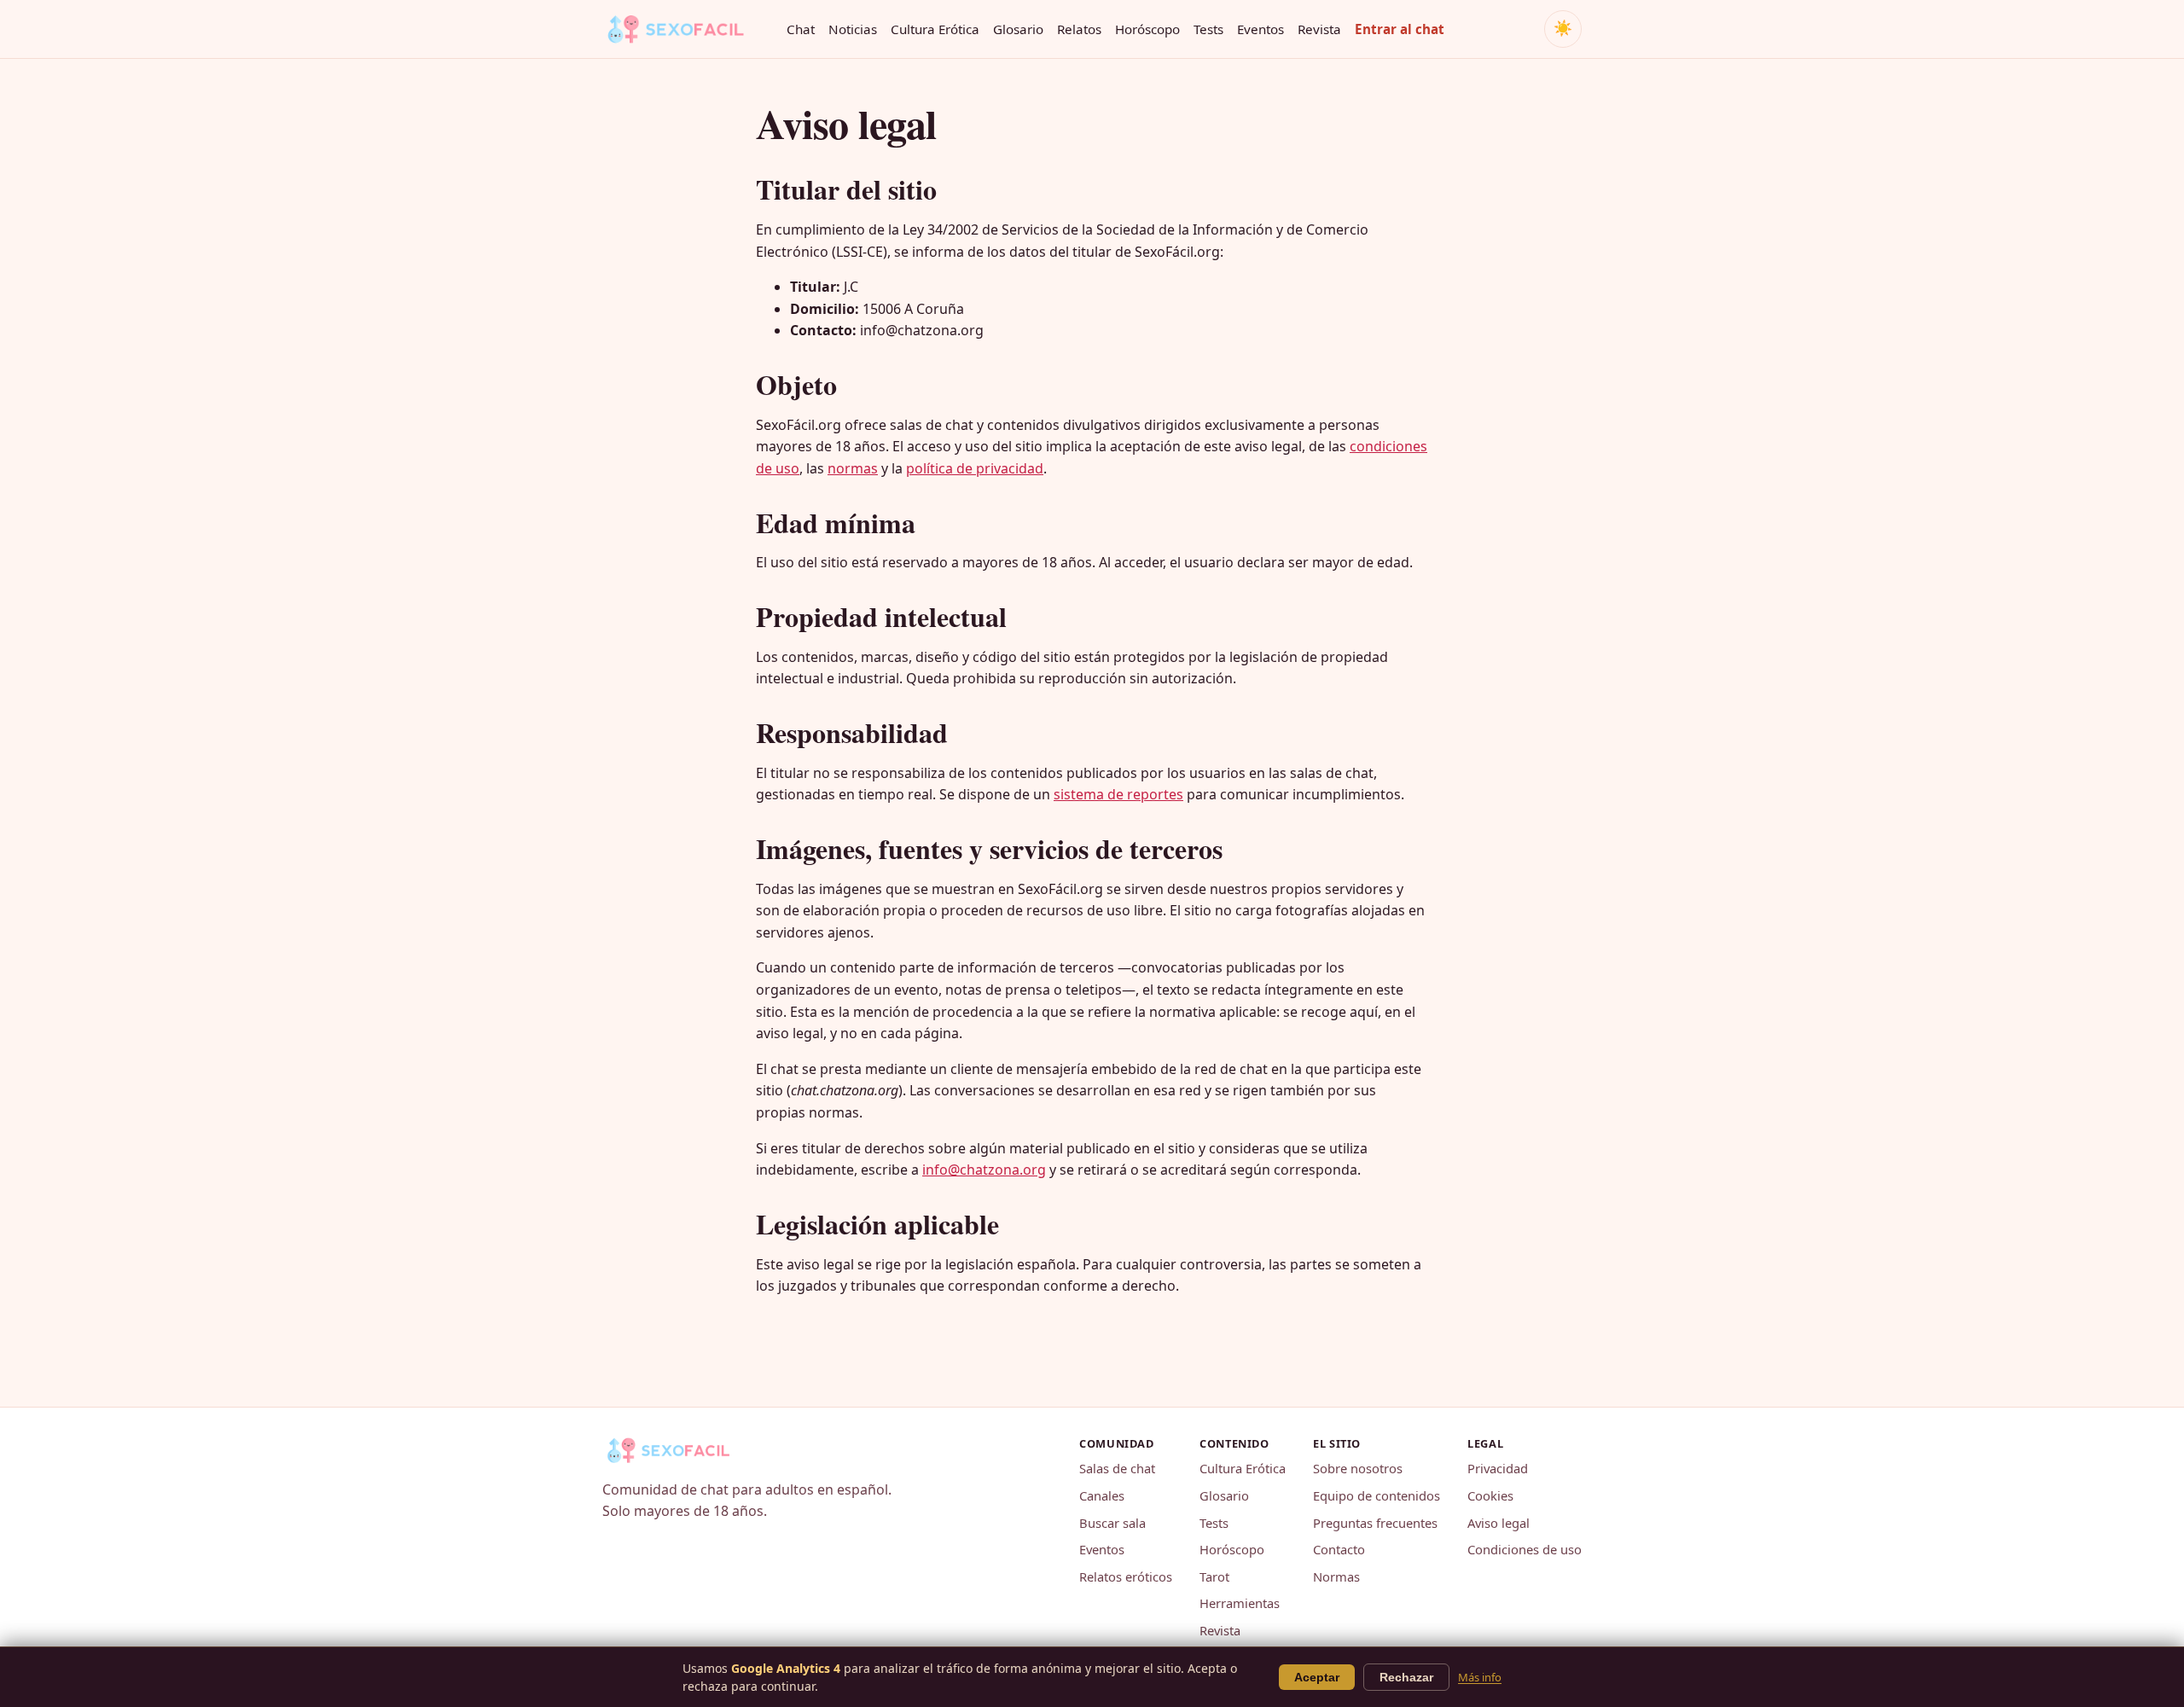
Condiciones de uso (1525, 1549)
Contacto (1339, 1549)
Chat (801, 29)
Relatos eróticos (1126, 1576)
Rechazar (1406, 1677)
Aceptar (1317, 1677)
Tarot (1214, 1576)
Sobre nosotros (1358, 1468)
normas (853, 468)
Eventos (1260, 29)
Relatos (1079, 29)
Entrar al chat (1400, 29)
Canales (1102, 1495)
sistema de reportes (1118, 794)
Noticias (853, 29)
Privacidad (1498, 1468)
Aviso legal (1499, 1523)
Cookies (1490, 1495)
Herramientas (1240, 1603)
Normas (1336, 1576)
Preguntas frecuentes (1375, 1523)
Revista (1319, 29)
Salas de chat (1117, 1468)
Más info (1480, 1677)
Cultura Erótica (935, 29)
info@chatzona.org (984, 1170)
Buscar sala (1112, 1523)
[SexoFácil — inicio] (688, 29)
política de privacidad (975, 468)
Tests (1208, 29)
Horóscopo (1147, 29)
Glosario (1018, 29)
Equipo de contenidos (1377, 1495)
